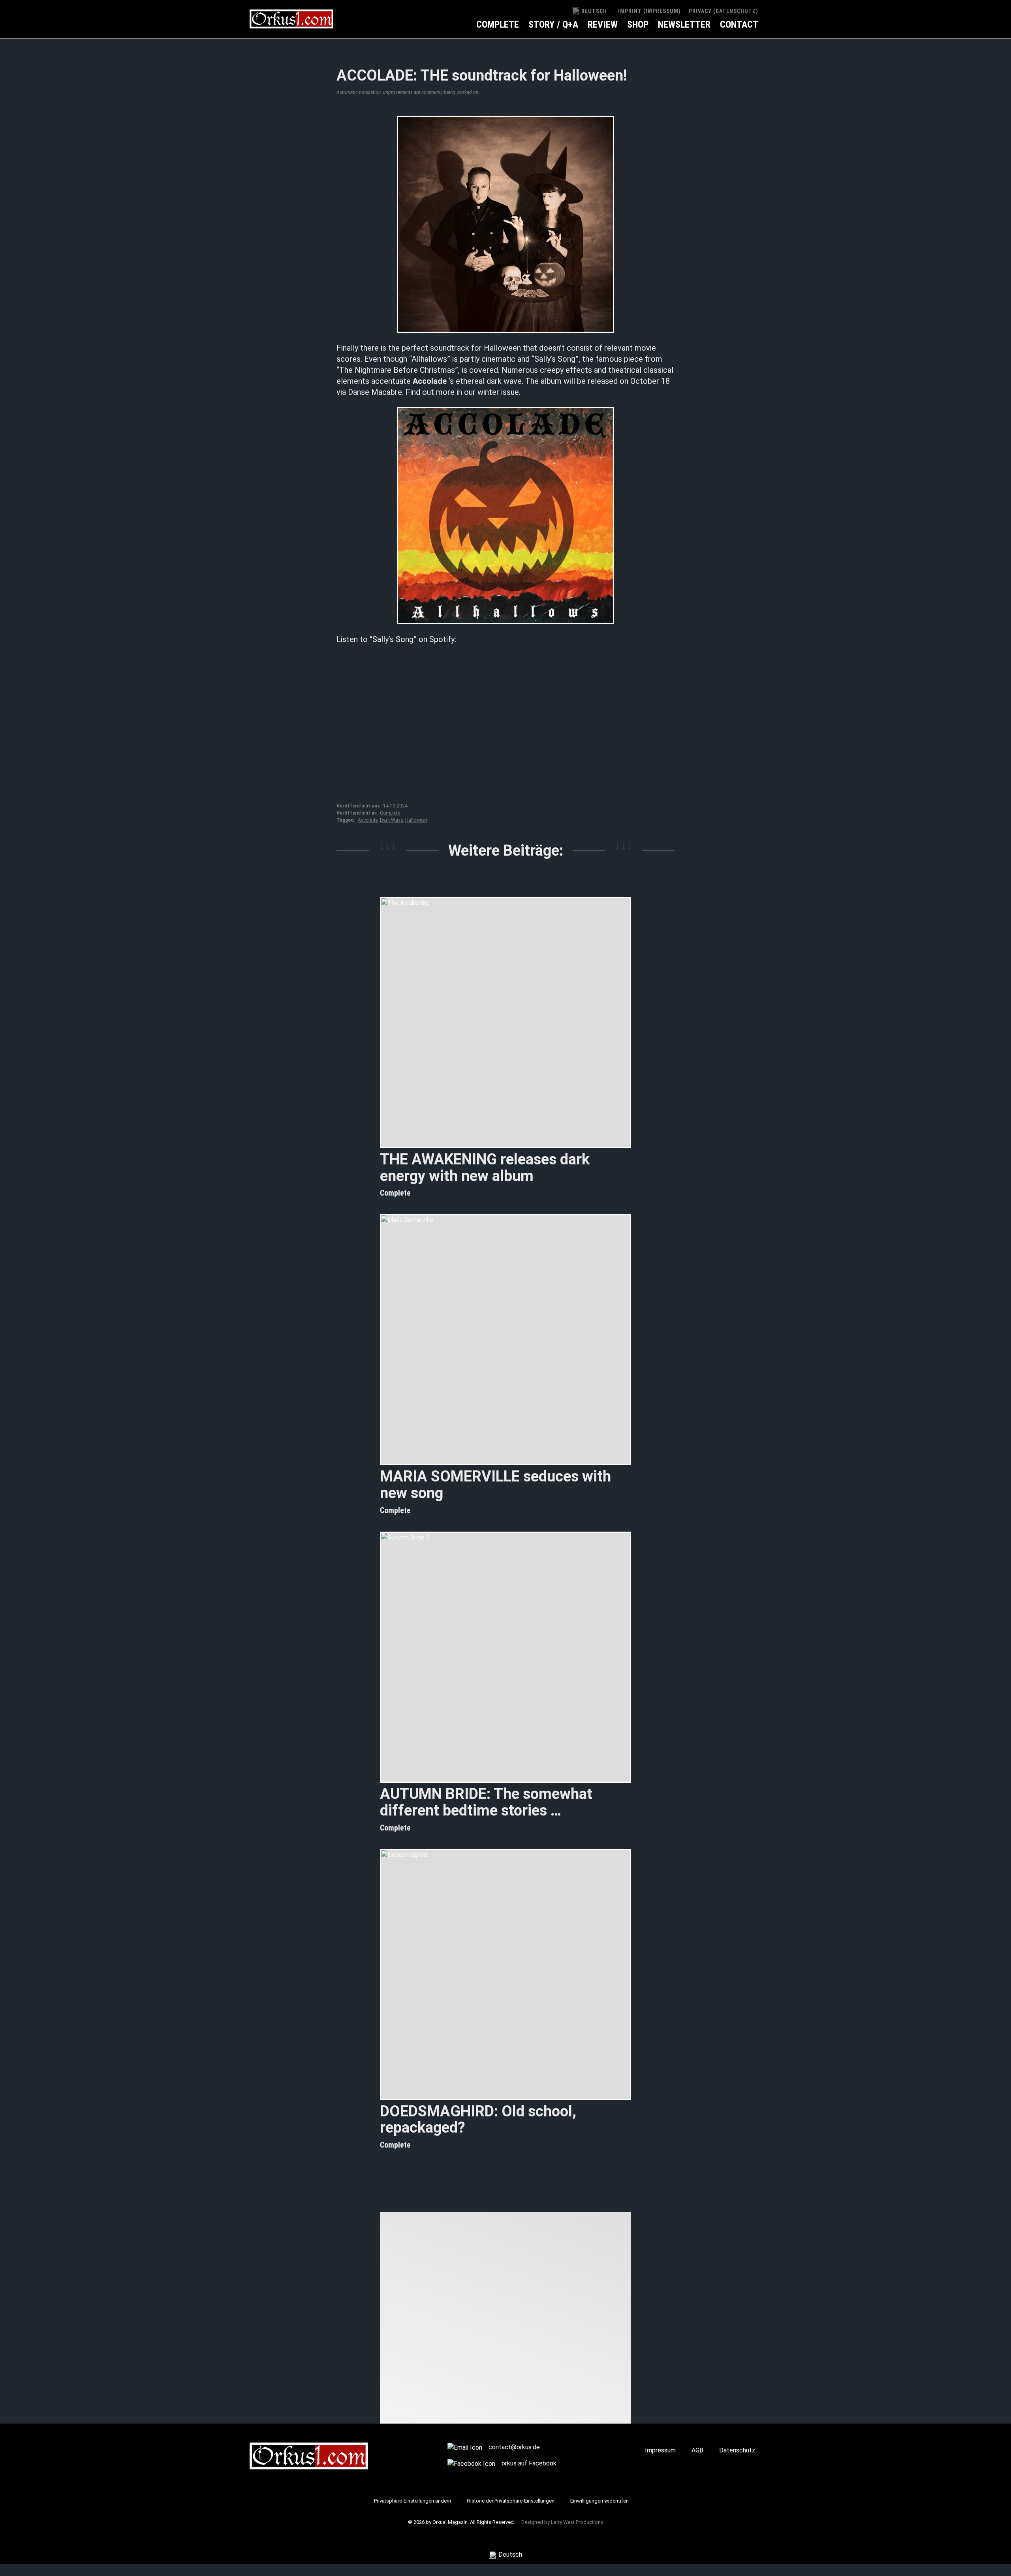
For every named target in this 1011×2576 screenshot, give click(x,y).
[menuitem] (589, 11)
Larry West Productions (577, 2522)
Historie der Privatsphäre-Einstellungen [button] (511, 2501)
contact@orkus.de (514, 2447)
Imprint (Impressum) (649, 11)
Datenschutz (737, 2450)
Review (603, 24)
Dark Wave (391, 820)
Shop (638, 24)
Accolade (368, 820)
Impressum (660, 2450)
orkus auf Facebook (529, 2463)
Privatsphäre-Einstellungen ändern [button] (412, 2501)
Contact (739, 24)
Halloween (416, 820)
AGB (697, 2450)
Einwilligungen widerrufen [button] (599, 2501)
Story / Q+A (553, 24)
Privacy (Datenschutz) (723, 11)
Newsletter (684, 24)
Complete (498, 24)
